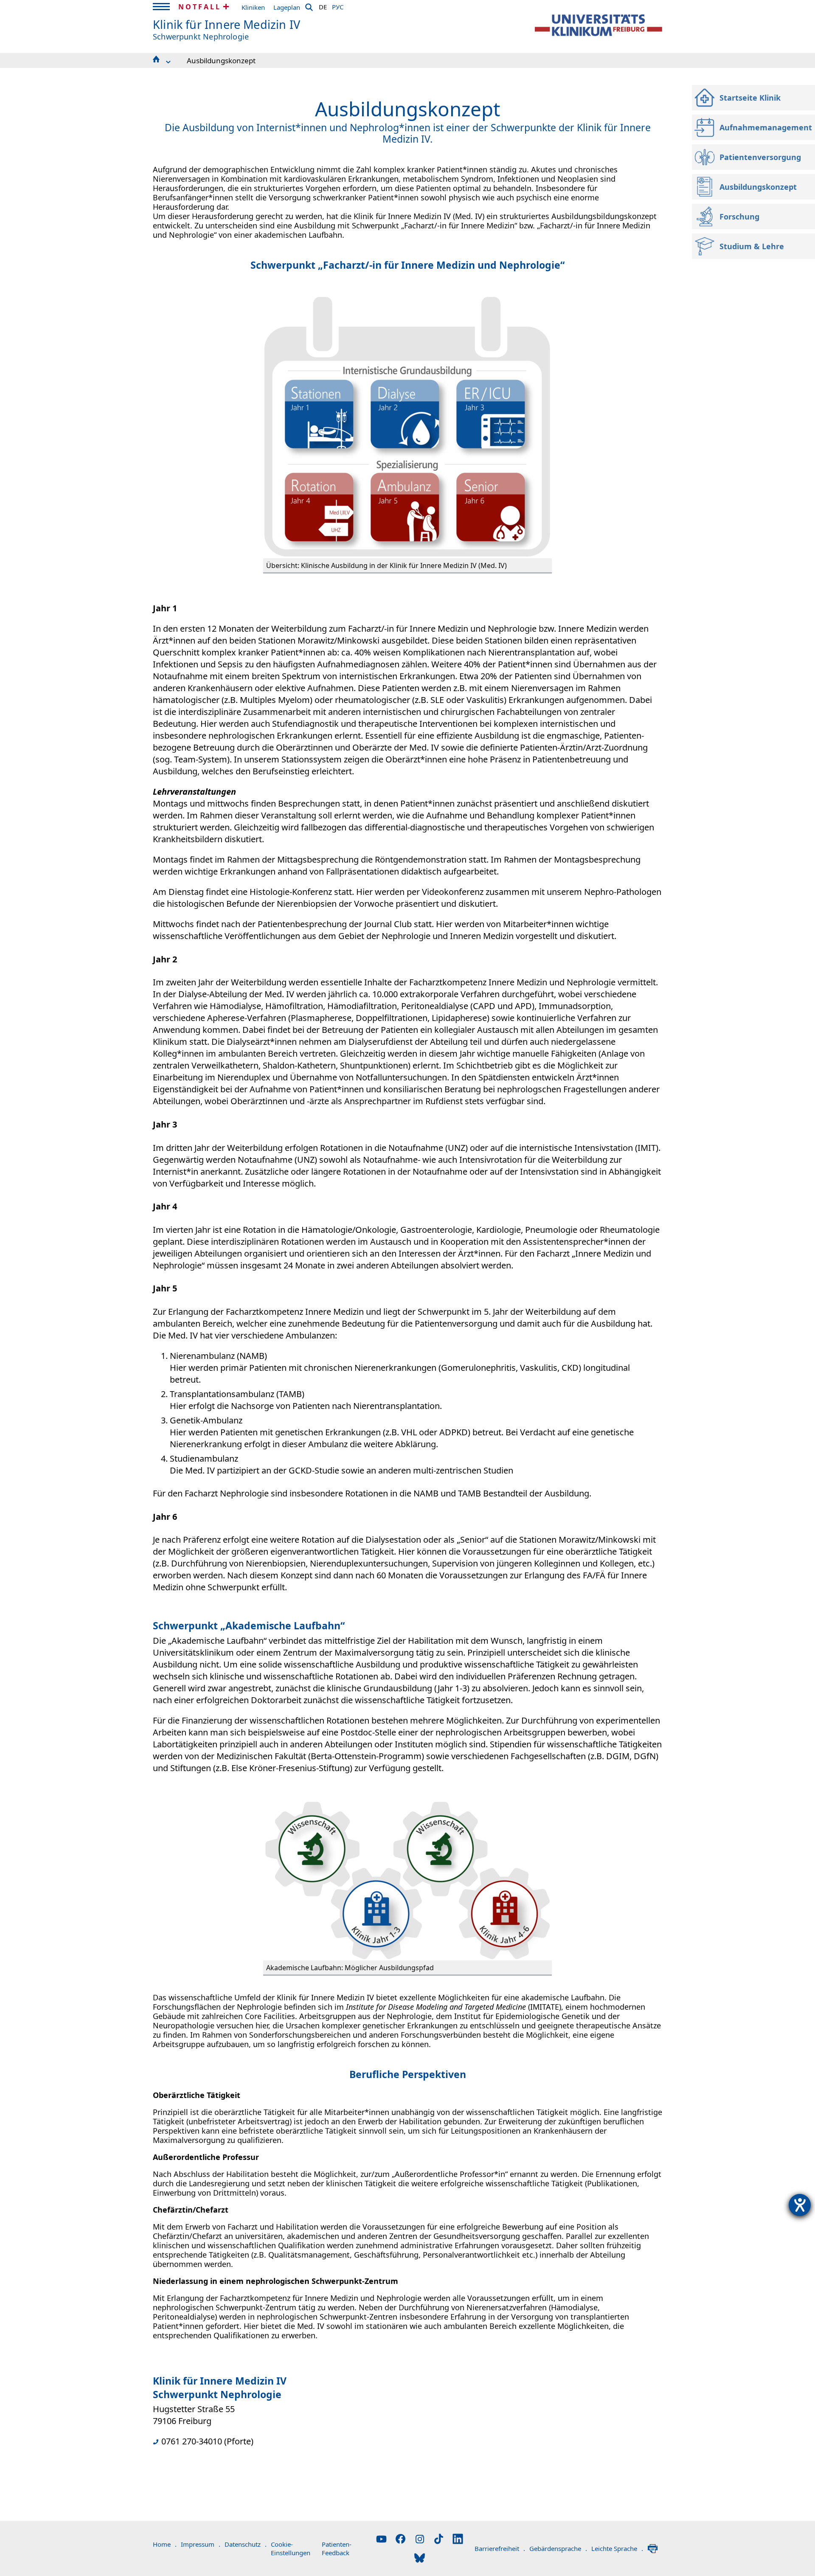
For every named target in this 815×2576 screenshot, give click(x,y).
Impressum (201, 2544)
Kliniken (253, 7)
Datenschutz (246, 2544)
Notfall (200, 7)
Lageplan (287, 7)
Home (165, 2544)
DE (323, 6)
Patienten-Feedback (337, 2548)
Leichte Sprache (617, 2548)
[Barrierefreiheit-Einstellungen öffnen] (800, 2205)
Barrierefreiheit (500, 2548)
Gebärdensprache (558, 2548)
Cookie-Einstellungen (291, 2548)
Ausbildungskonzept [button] (221, 60)
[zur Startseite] (599, 25)
